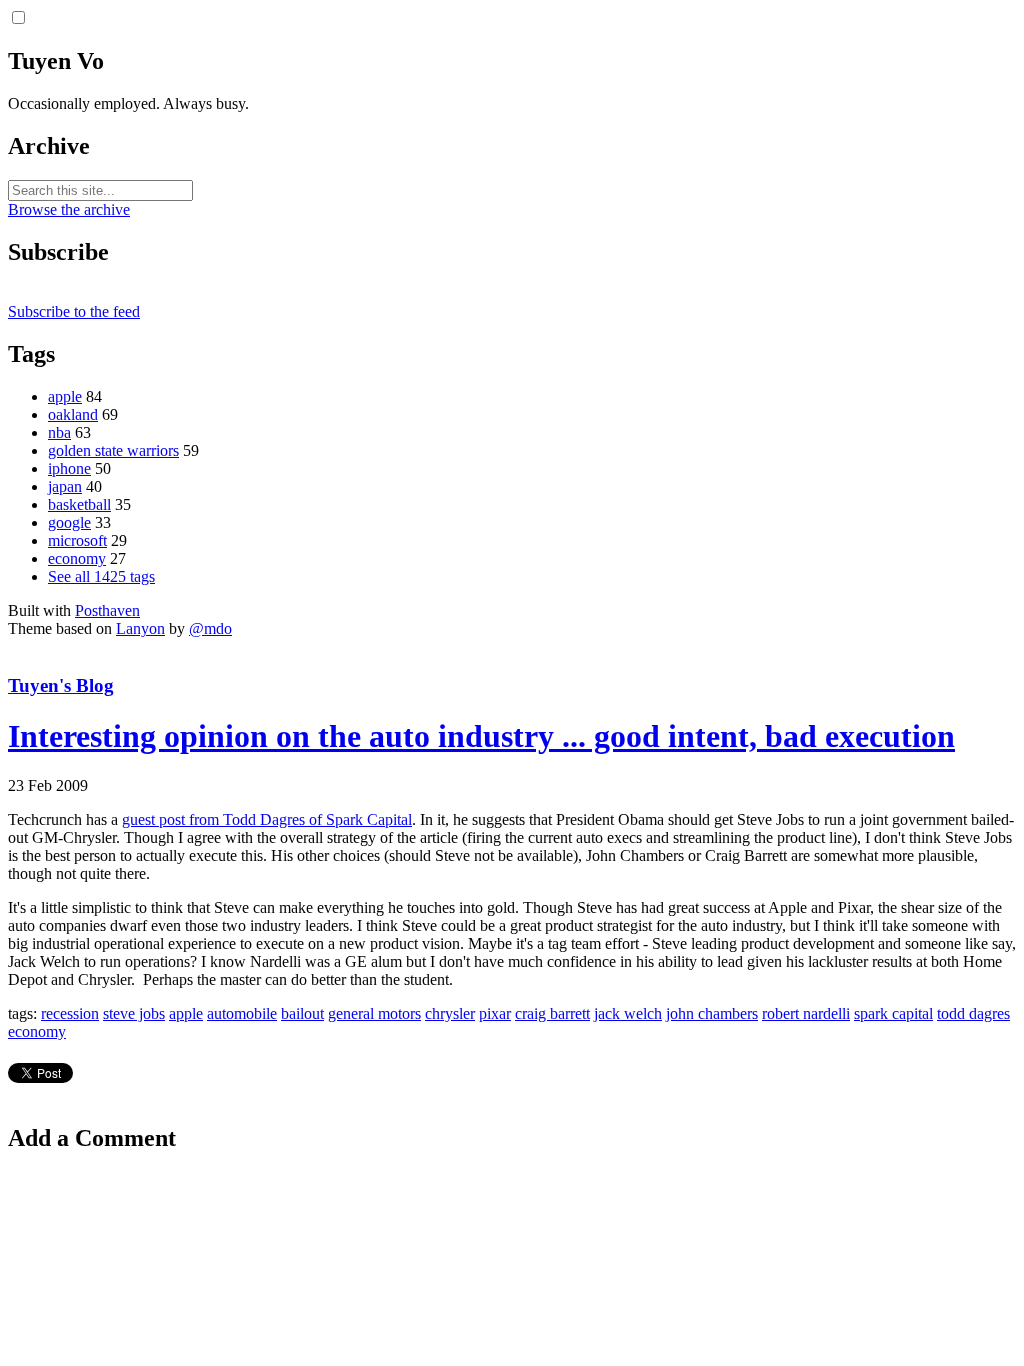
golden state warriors (113, 450)
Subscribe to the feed (74, 311)
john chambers (712, 1013)
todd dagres (973, 1013)
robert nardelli (806, 1013)
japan (65, 486)
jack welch (628, 1013)
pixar (495, 1013)
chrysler (450, 1013)
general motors (374, 1013)
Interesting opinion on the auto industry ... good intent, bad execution (481, 736)
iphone (69, 468)
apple (65, 396)
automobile (242, 1013)
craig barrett (552, 1013)
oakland (73, 414)
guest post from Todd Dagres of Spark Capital (267, 819)
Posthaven (107, 610)
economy (77, 558)
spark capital (893, 1013)
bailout (302, 1013)
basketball (79, 504)
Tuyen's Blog (61, 685)
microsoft (77, 540)
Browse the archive (69, 209)
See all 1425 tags (101, 576)
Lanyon (140, 628)
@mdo (210, 628)
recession (70, 1013)
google (69, 522)
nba (59, 432)
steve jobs (134, 1013)
